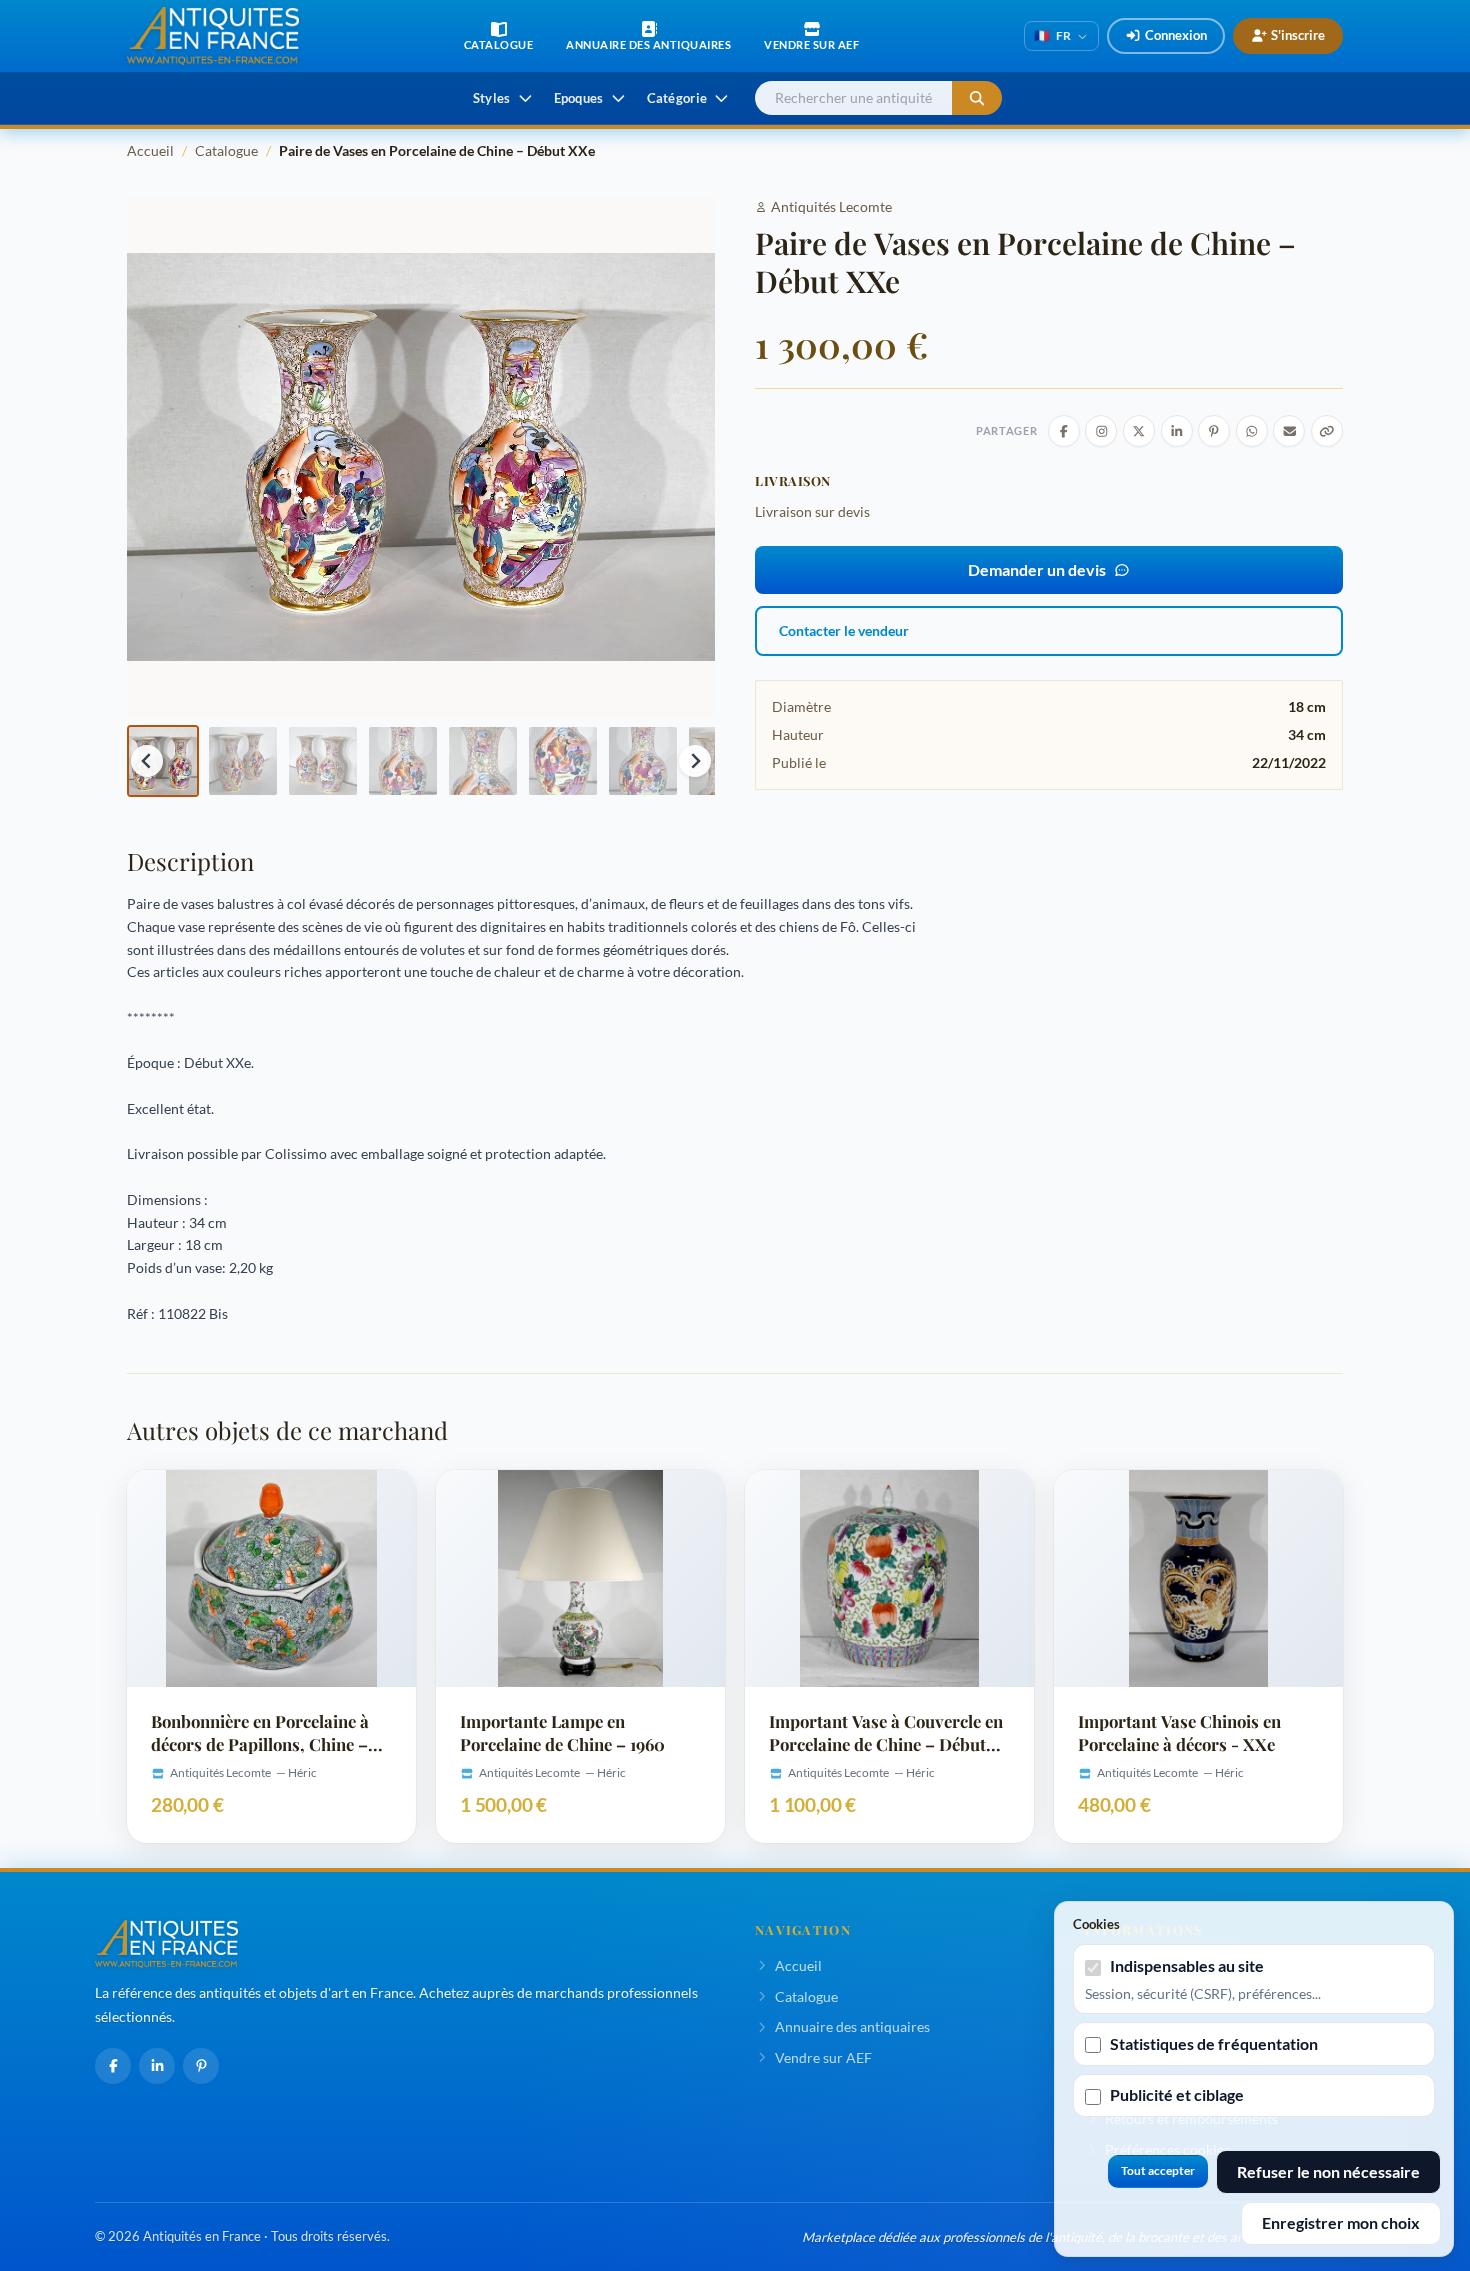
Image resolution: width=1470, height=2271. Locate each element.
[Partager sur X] (1139, 431)
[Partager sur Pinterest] (1214, 431)
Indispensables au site (1187, 1965)
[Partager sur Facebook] (1064, 431)
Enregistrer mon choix (1341, 2222)
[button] (163, 761)
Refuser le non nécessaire (1328, 2171)
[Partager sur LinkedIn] (1177, 431)
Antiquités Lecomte (831, 206)
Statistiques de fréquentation (1214, 2043)
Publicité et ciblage (1177, 2094)
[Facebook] (113, 2066)
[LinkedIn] (157, 2066)
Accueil (150, 150)
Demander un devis (1037, 569)
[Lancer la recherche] (977, 98)
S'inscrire (1298, 35)
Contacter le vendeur (844, 630)
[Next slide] (695, 761)
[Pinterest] (201, 2066)
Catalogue (226, 150)
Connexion (1176, 35)
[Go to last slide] (147, 761)
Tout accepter (1158, 2170)
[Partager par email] (1289, 431)
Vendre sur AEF (823, 2057)
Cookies (1096, 1924)
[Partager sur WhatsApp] (1252, 431)
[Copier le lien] (1327, 431)
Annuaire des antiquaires (852, 2026)
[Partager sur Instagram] (1101, 431)
